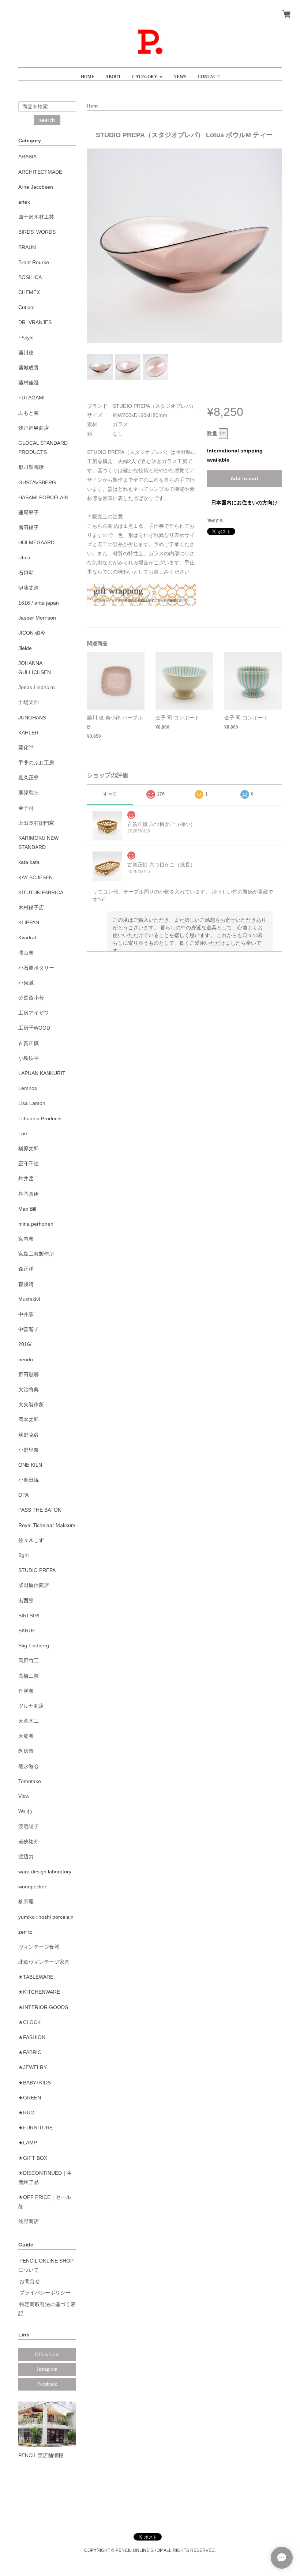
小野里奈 (29, 1450)
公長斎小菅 (31, 998)
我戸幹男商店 (34, 428)
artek (24, 202)
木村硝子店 (31, 907)
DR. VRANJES (35, 322)
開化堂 (26, 748)
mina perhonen (36, 1224)
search (47, 120)
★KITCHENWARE (39, 1992)
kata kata (29, 862)
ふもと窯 (29, 413)
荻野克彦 (29, 1435)
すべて (110, 794)
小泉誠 (26, 983)
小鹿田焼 (29, 1480)
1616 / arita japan (39, 603)
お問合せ (30, 2281)
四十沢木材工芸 (36, 217)
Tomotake (30, 1781)
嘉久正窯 (29, 778)
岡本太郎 (29, 1419)
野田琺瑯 (29, 1375)
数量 (212, 433)
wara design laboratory (45, 1872)
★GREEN (30, 2098)
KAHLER (28, 733)
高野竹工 (29, 1661)
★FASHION (32, 2037)
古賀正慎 (29, 1043)
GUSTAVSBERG (37, 482)
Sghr (24, 1555)
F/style (26, 338)
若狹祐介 (29, 1842)
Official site (47, 2355)
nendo (26, 1360)
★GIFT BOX (33, 2158)
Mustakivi (29, 1299)
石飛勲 (26, 573)
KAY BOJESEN (35, 877)
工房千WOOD (34, 1028)
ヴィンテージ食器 (39, 1947)
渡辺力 (26, 1857)
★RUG (26, 2113)
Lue (23, 1133)
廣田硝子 (29, 527)
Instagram (47, 2369)
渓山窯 (26, 953)
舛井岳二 (29, 1178)
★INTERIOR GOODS (43, 2007)
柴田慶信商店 (34, 1585)
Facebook (47, 2384)
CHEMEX (29, 292)
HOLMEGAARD (36, 542)
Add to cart (244, 478)
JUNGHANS (32, 718)
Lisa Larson (32, 1103)
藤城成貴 (29, 368)
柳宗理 (26, 1902)
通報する (215, 520)
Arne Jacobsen (36, 187)
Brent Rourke (34, 262)
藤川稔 (26, 353)
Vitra (24, 1796)
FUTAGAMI (31, 398)
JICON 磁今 (32, 633)
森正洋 (26, 1269)
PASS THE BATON (40, 1510)
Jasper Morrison (37, 618)
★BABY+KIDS (35, 2083)
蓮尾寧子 (29, 512)
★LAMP (28, 2143)
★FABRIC (30, 2052)
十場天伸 (29, 702)
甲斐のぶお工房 (36, 763)
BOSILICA (30, 277)
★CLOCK (29, 2022)
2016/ (25, 1344)
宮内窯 (26, 1239)
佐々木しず (31, 1540)
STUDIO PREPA (37, 1570)
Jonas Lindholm (37, 687)
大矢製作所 (31, 1404)
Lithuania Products (40, 1118)
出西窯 (26, 1601)
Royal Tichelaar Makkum (47, 1525)
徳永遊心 (29, 1766)
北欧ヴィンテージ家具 (44, 1962)
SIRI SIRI (29, 1616)
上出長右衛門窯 (36, 823)
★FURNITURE (35, 2128)
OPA (23, 1495)
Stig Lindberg (34, 1646)
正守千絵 (29, 1163)
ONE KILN (30, 1465)
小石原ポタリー (36, 968)
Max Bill (27, 1209)
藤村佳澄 (29, 383)
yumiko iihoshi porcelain (46, 1917)
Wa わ (25, 1811)
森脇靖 (26, 1284)
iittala (24, 557)
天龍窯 (26, 1736)
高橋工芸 (29, 1676)
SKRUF (27, 1631)
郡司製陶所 (31, 467)
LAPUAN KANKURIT (42, 1073)
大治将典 (29, 1389)
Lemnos (28, 1088)
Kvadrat (27, 937)
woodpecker (32, 1887)
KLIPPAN (29, 922)
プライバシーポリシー (45, 2293)
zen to (25, 1932)
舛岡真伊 (29, 1194)
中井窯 (26, 1314)
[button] (147, 74)
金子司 (26, 808)
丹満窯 (26, 1691)
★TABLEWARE (36, 1977)
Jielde (25, 648)
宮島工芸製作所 (36, 1254)
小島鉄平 (29, 1058)
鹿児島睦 (29, 793)
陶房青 (26, 1751)
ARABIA (27, 157)
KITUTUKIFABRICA (41, 892)
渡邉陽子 (29, 1826)
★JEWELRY (33, 2067)
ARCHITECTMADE (40, 172)
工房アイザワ (34, 1013)
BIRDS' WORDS (37, 232)
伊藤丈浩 (29, 588)
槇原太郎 (29, 1148)
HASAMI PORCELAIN (43, 497)
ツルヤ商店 (31, 1706)
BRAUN (27, 247)
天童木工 (29, 1721)
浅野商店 (29, 2221)
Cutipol (26, 307)
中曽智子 (29, 1329)
